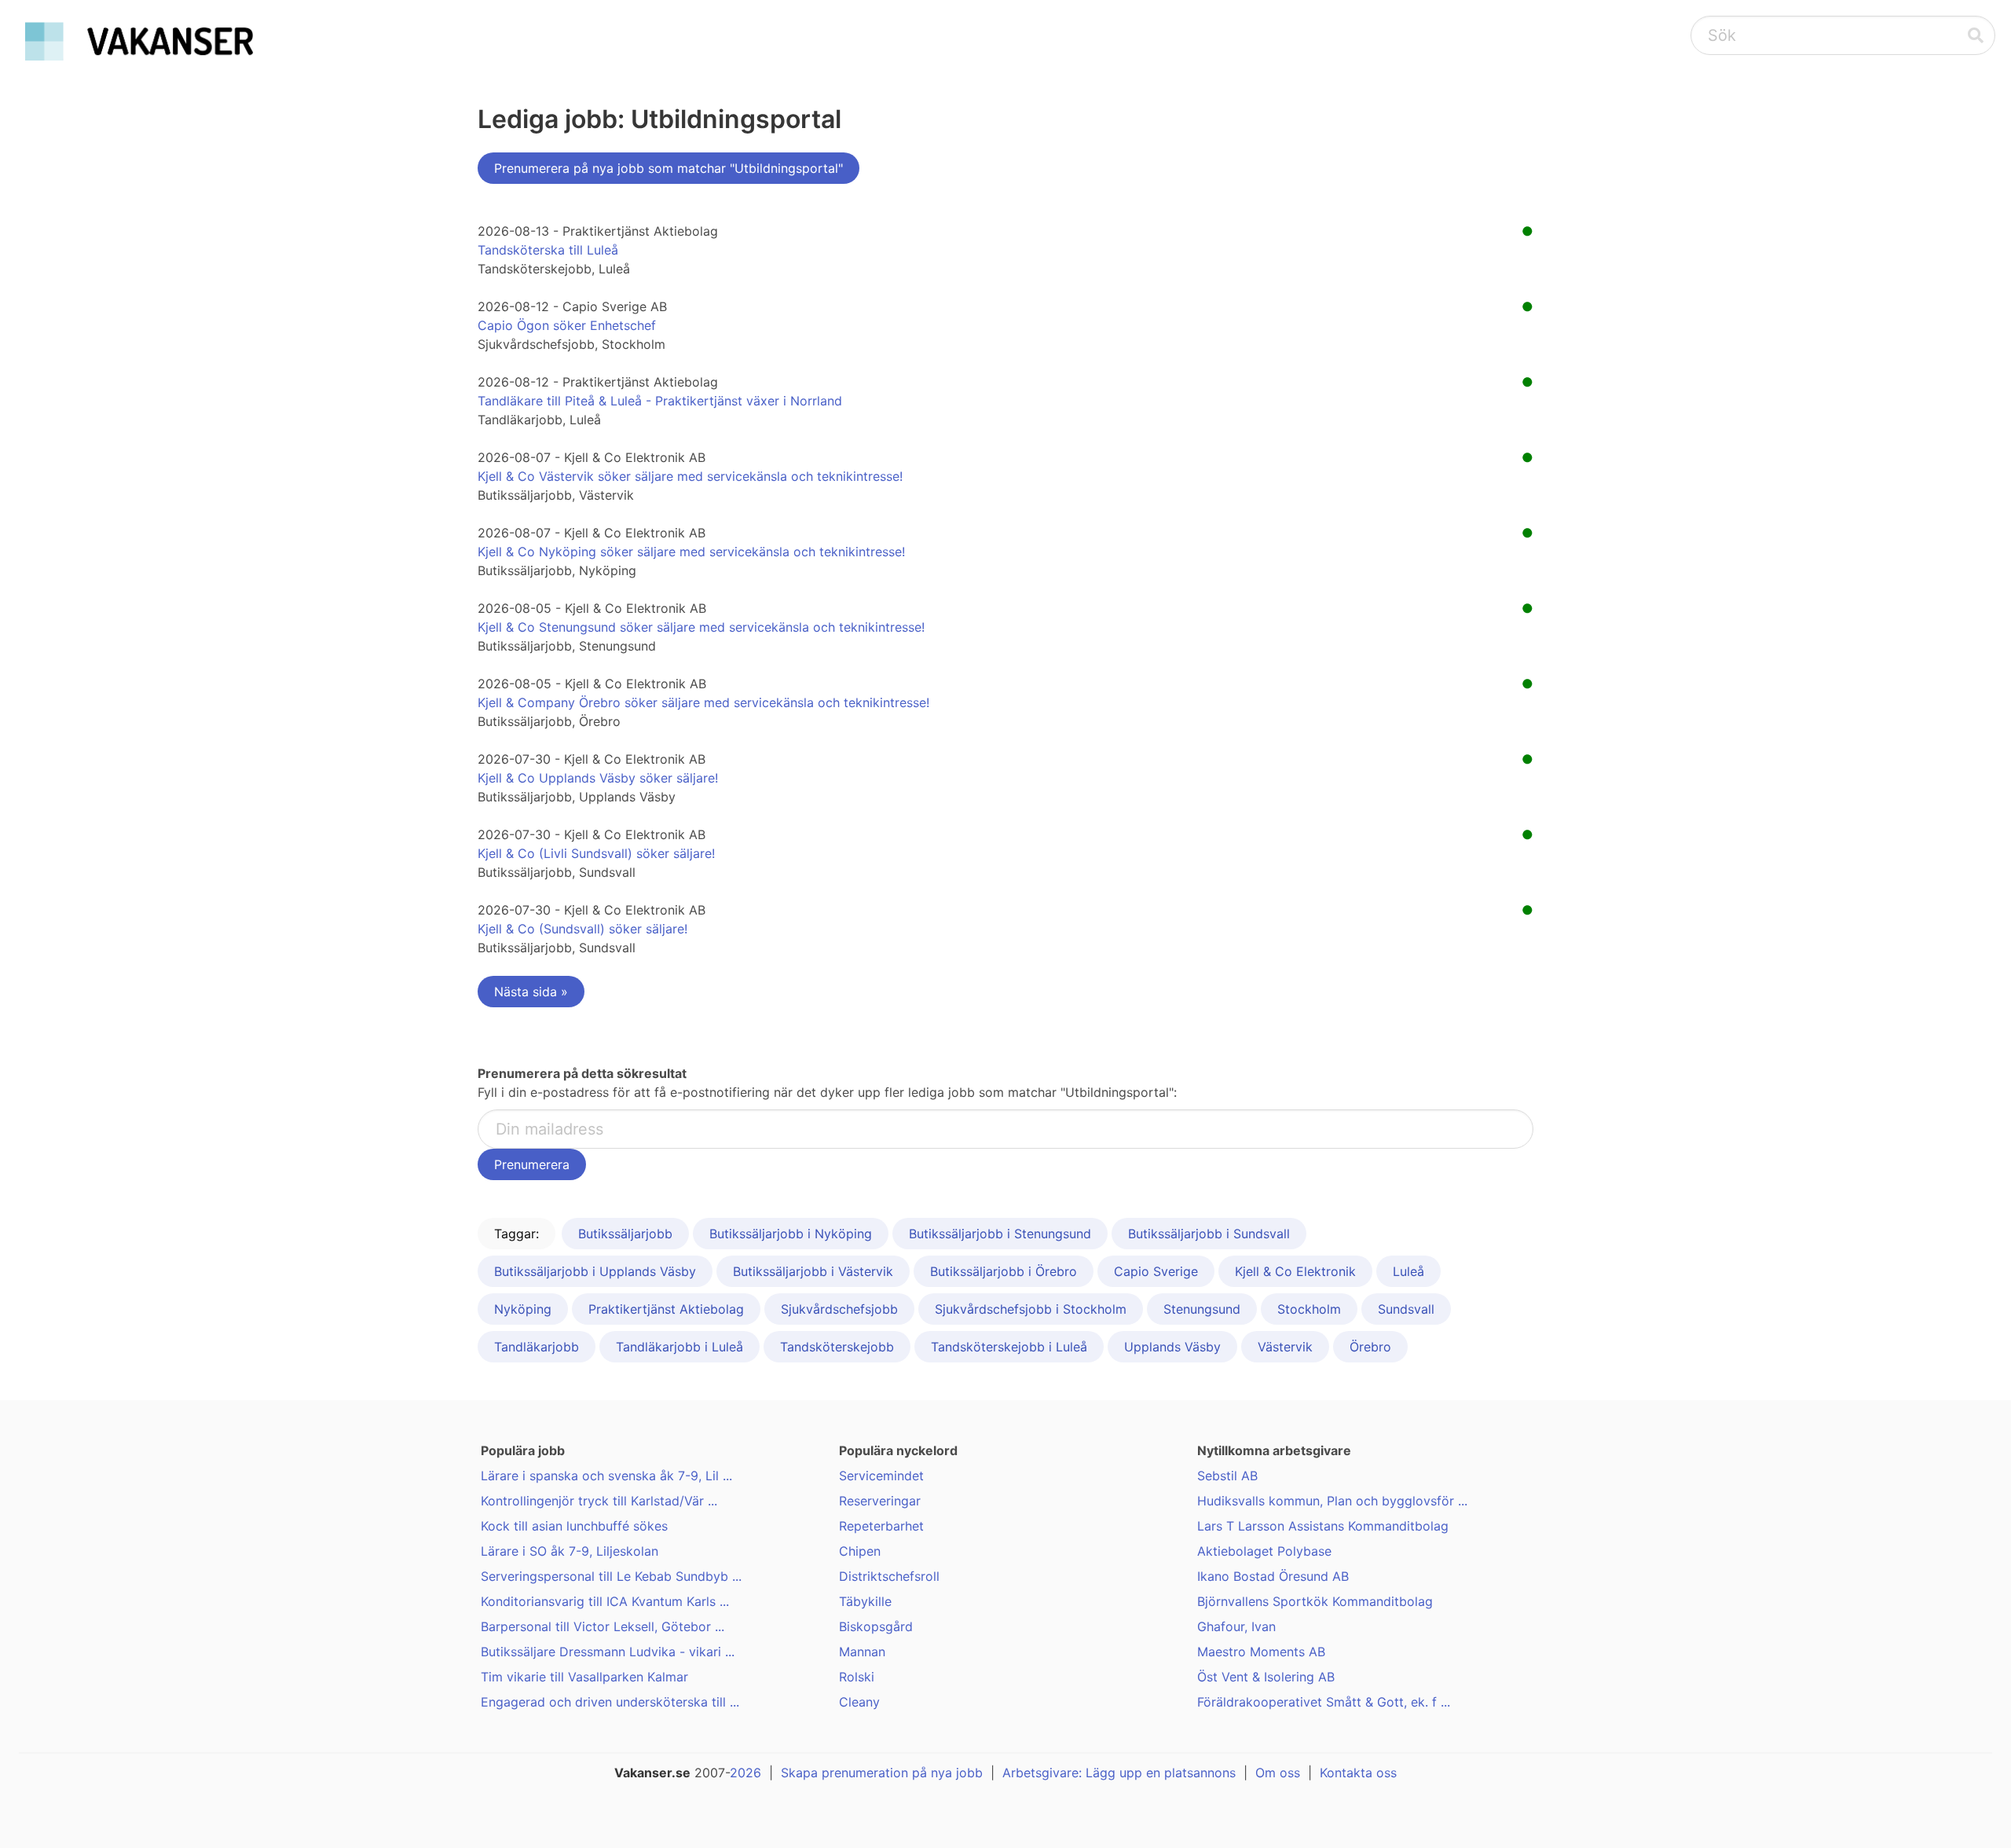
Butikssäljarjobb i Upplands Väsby (595, 1271)
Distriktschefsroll (889, 1576)
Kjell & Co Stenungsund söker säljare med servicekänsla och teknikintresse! (701, 627)
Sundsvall (1406, 1309)
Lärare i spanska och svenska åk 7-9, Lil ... (606, 1476)
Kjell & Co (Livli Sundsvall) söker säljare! (596, 853)
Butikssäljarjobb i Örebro (1004, 1271)
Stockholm (1309, 1309)
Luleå (1408, 1271)
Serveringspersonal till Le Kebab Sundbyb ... (611, 1576)
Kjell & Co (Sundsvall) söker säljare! (582, 929)
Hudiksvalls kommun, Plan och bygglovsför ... (1332, 1501)
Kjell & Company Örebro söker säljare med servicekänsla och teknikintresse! (703, 702)
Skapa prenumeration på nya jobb (882, 1773)
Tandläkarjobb (537, 1347)
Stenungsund (1202, 1309)
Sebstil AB (1227, 1476)
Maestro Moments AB (1261, 1652)
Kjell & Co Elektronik (1295, 1271)
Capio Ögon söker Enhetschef (567, 325)
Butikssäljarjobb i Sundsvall (1209, 1234)
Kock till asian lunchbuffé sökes (574, 1526)
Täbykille (865, 1601)
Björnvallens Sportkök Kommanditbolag (1315, 1601)
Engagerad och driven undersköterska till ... (610, 1702)
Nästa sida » (531, 992)
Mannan (862, 1652)
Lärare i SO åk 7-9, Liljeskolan (570, 1551)
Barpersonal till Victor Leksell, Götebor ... (603, 1626)
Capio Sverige (1156, 1271)
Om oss (1278, 1773)
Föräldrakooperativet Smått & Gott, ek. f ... (1324, 1702)
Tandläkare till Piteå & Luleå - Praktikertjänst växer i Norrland (660, 401)
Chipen (860, 1551)
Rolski (857, 1677)
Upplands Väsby (1172, 1347)
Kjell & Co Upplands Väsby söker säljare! (598, 778)
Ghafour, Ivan (1236, 1626)
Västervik (1285, 1347)
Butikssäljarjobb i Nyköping (791, 1234)
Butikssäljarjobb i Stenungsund (1000, 1234)
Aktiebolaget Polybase (1264, 1551)
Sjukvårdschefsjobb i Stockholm (1031, 1309)
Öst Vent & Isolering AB (1266, 1677)
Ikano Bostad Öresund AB (1273, 1576)
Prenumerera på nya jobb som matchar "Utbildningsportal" (669, 168)
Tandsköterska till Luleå (548, 250)
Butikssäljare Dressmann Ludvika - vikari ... (608, 1652)
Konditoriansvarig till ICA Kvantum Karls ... (605, 1601)
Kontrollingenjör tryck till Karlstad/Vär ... (599, 1501)
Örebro (1370, 1347)
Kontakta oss (1358, 1773)
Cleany (859, 1702)
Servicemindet (881, 1476)
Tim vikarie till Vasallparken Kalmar (584, 1677)
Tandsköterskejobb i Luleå (1009, 1347)
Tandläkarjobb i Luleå (679, 1347)
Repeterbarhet (881, 1526)
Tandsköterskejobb (837, 1347)
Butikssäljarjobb (625, 1234)
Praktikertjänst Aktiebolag (666, 1309)
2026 (745, 1773)
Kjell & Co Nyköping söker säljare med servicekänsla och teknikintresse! (691, 552)
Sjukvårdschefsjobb (839, 1309)
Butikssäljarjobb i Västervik (813, 1271)
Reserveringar (880, 1501)
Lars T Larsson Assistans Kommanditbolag (1323, 1526)
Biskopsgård (876, 1626)
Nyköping (523, 1309)
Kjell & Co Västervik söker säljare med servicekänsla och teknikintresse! (690, 476)
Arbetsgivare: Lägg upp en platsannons (1119, 1773)
